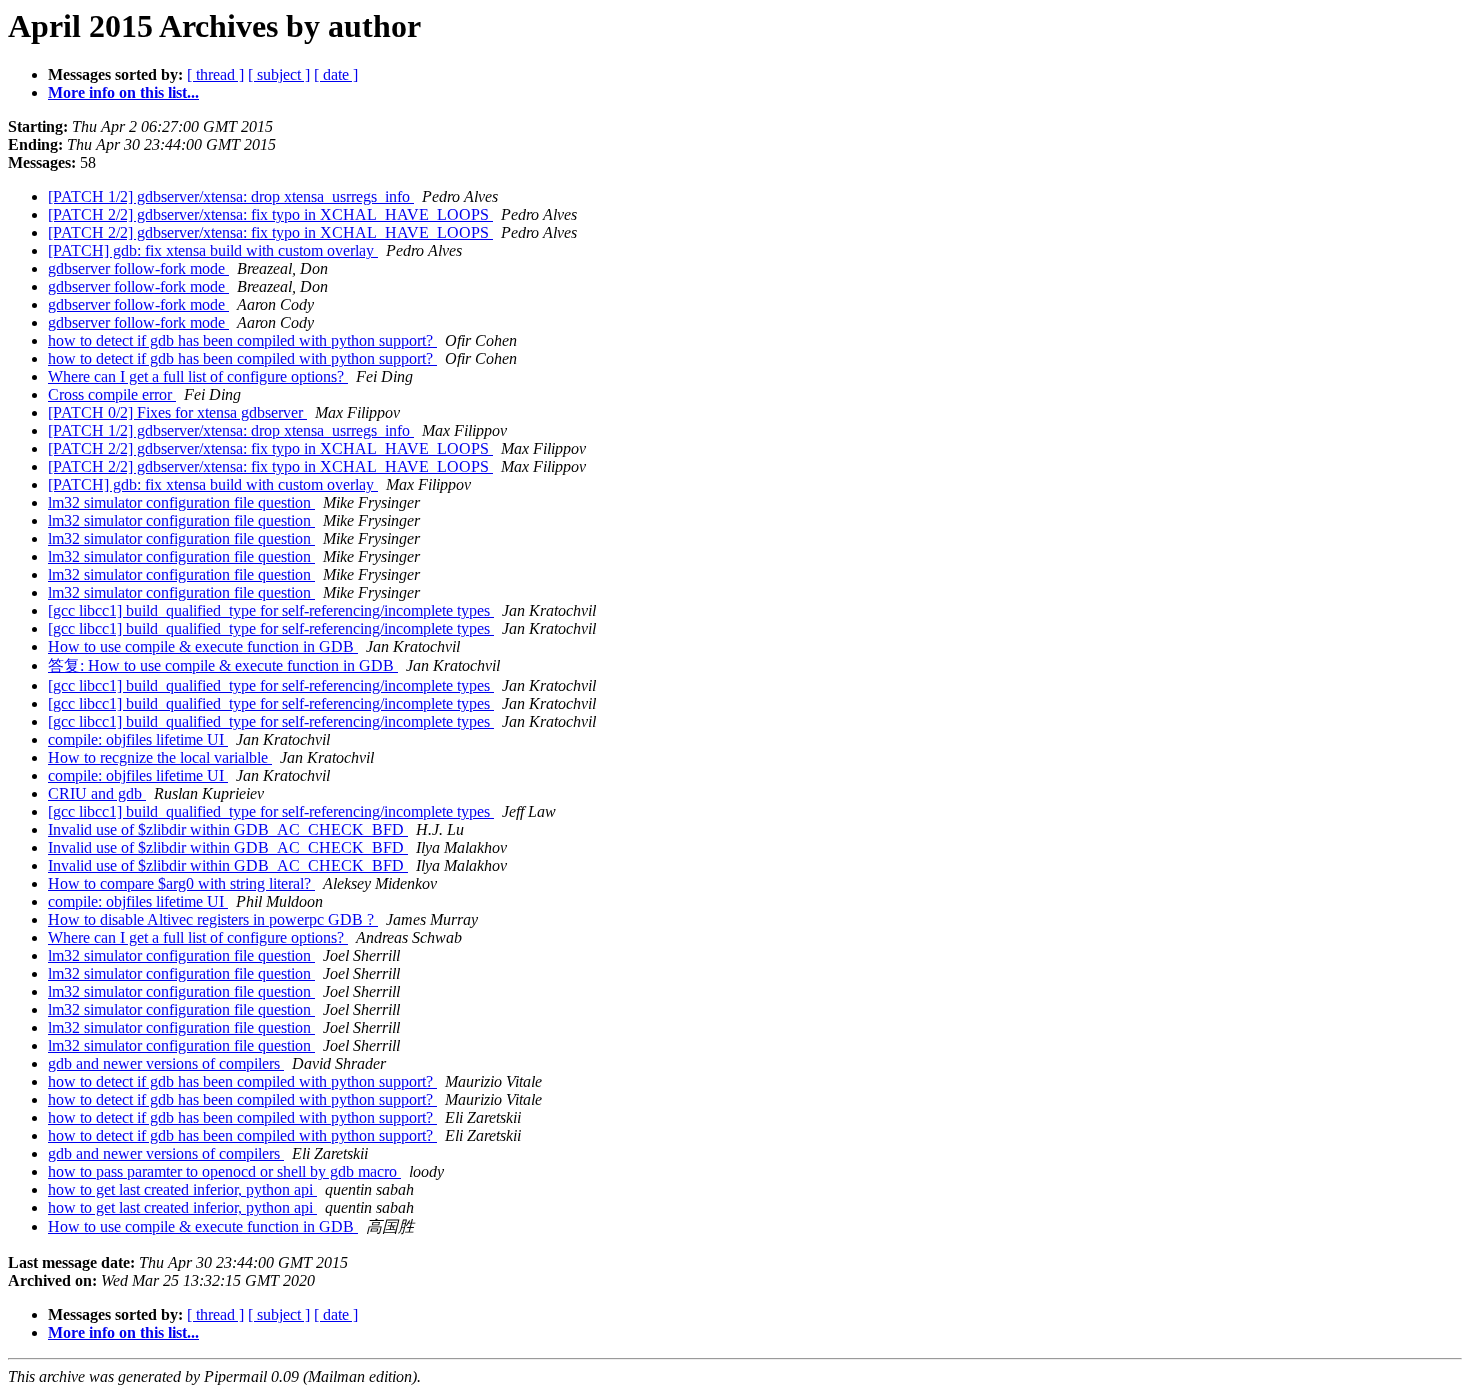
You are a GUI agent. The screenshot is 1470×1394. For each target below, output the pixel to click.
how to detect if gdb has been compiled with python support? (242, 340)
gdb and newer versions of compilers (166, 1063)
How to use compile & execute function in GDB (203, 646)
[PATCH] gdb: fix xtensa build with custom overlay (213, 250)
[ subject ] (279, 74)
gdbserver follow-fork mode (138, 268)
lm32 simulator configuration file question (181, 502)
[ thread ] (215, 74)
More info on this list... (123, 92)
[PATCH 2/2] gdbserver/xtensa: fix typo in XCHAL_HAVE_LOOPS (270, 214)
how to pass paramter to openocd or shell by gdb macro (224, 1171)
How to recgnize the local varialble (160, 757)
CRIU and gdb (97, 793)
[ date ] (336, 74)
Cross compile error (112, 394)
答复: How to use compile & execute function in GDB (223, 665)
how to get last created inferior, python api (182, 1189)
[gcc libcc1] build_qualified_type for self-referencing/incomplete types (271, 610)
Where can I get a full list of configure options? (198, 376)
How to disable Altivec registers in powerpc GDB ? (213, 919)
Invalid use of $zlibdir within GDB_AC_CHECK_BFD (228, 829)
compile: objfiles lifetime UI (138, 739)
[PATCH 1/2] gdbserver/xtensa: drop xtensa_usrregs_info (231, 196)
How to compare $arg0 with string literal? (181, 883)
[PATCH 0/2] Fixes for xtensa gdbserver (177, 412)
